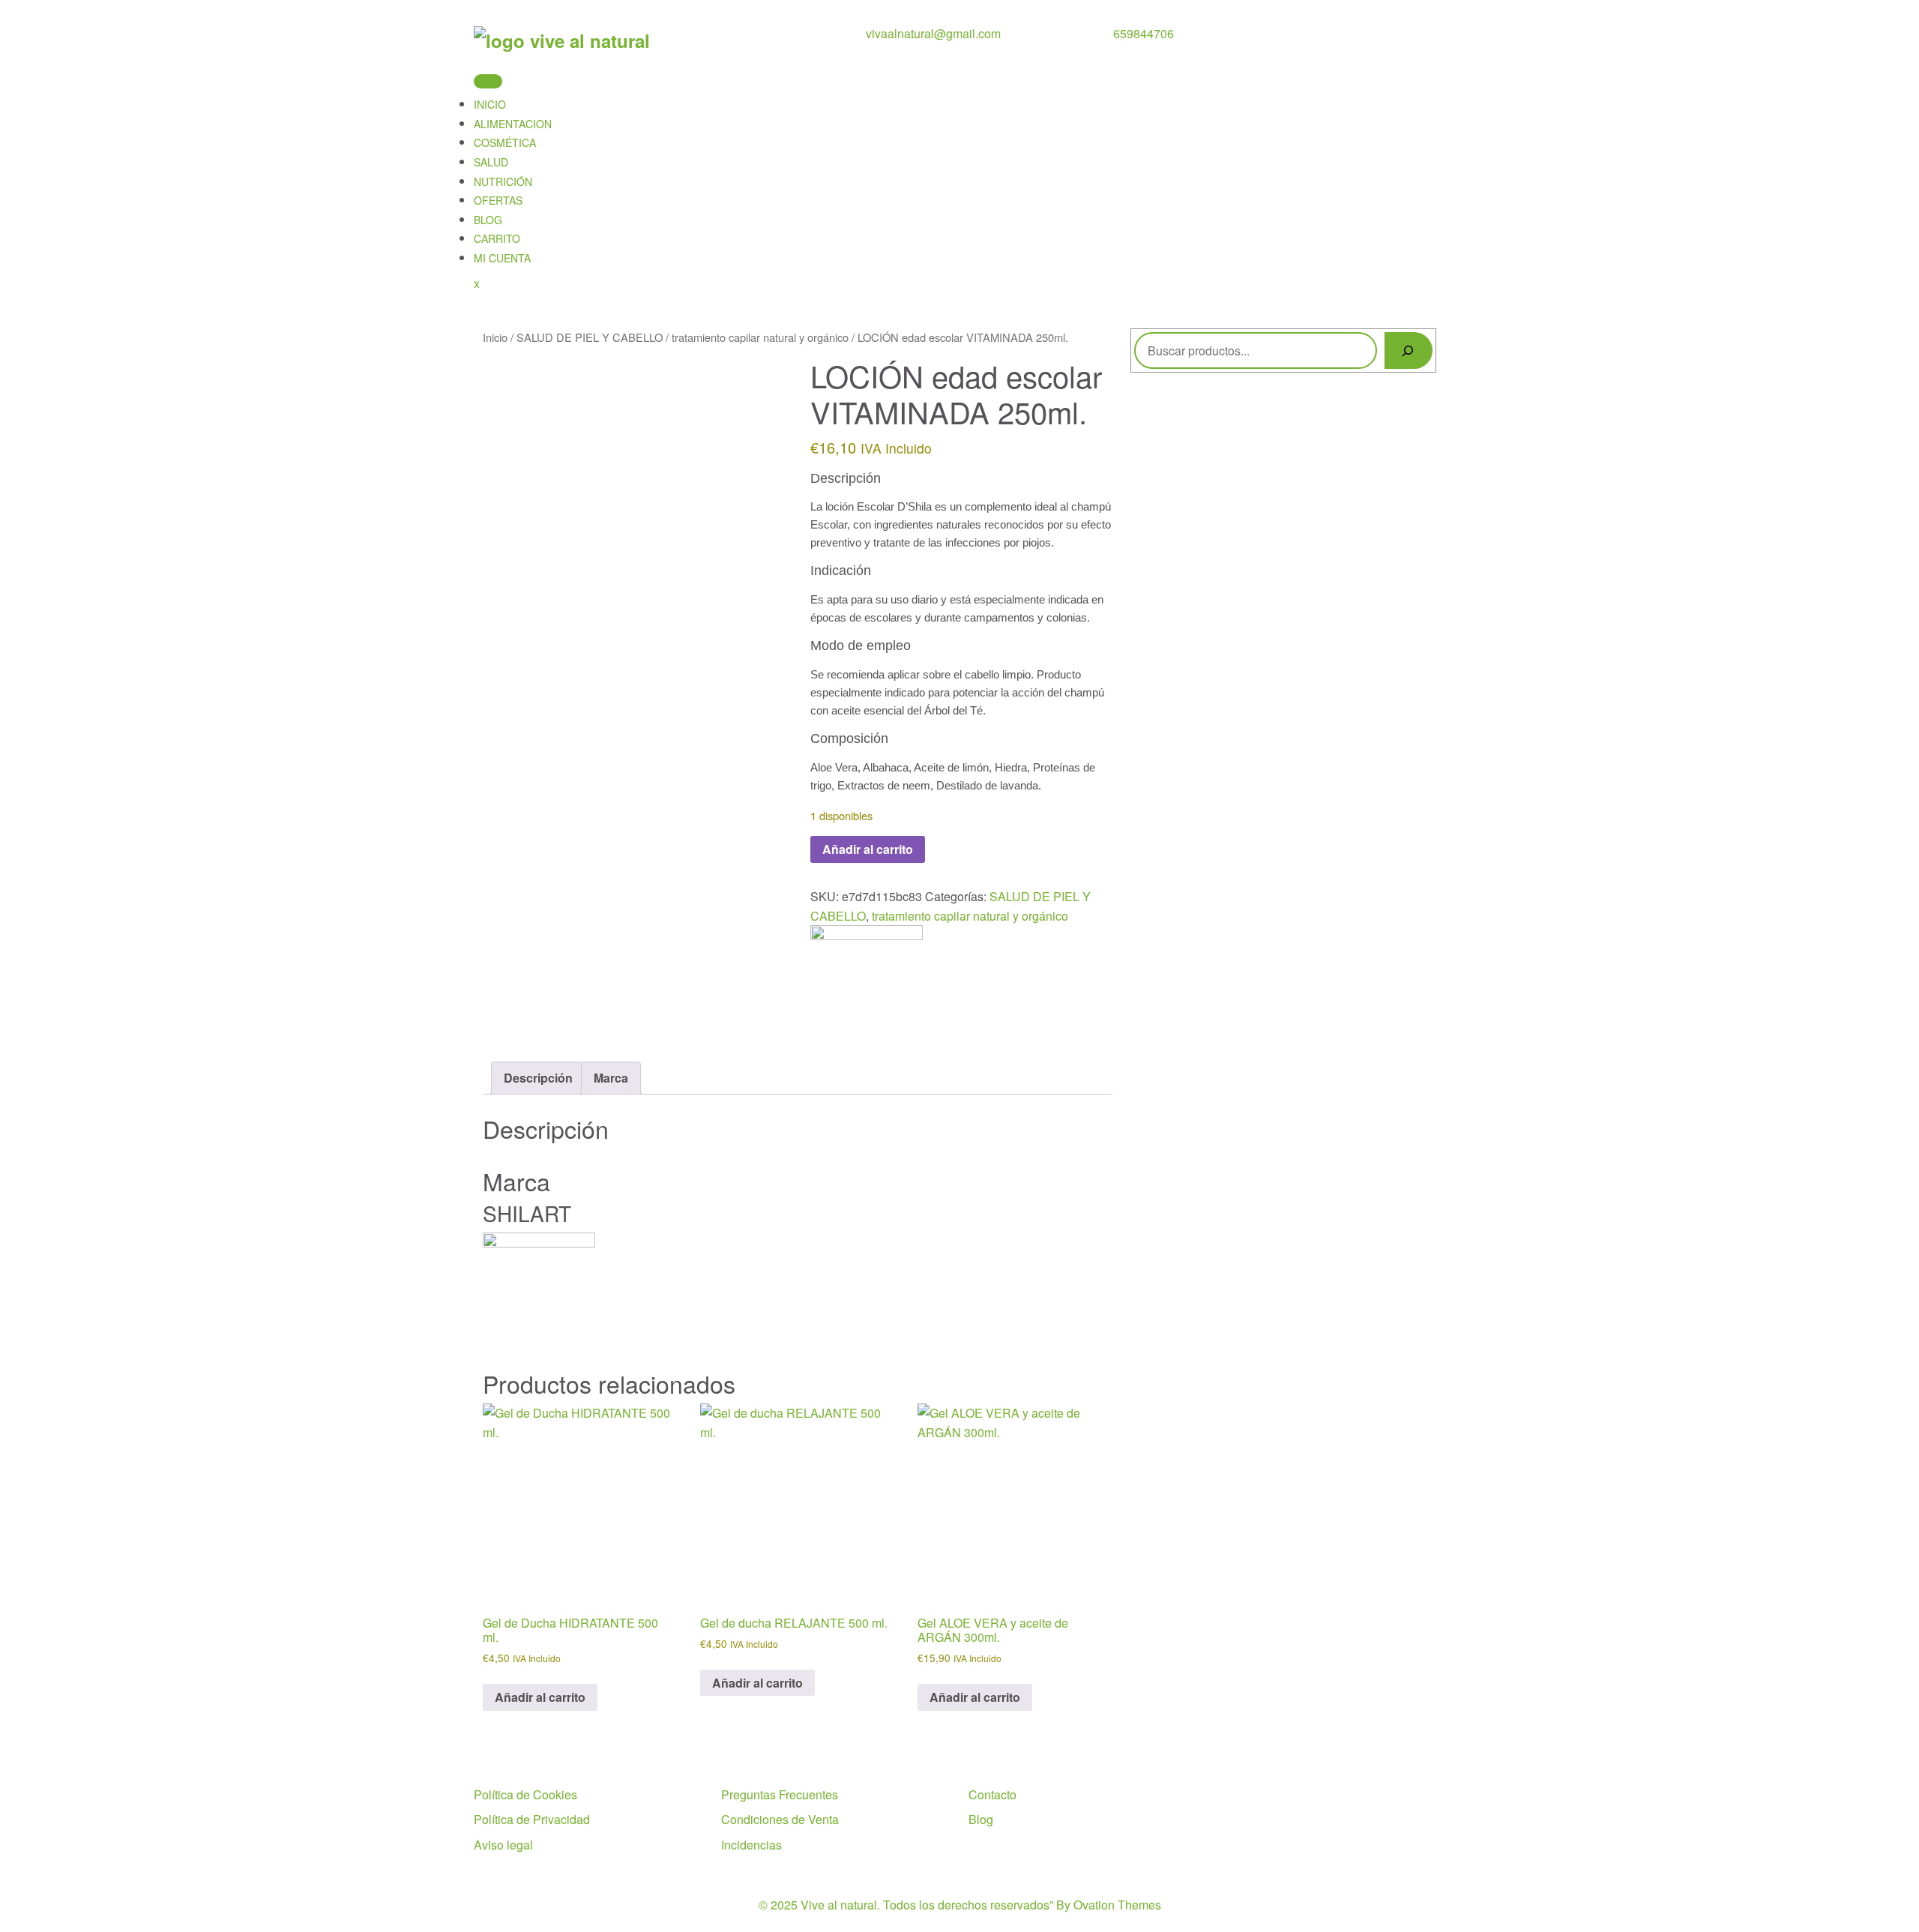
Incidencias (751, 1845)
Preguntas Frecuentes (780, 1794)
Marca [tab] (611, 1078)
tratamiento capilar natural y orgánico (760, 337)
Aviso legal (503, 1845)
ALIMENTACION (513, 124)
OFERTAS (498, 200)
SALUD (491, 162)
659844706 (1144, 33)
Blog (981, 1819)
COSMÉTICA (505, 142)
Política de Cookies (525, 1794)
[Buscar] (1409, 350)
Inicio (495, 337)
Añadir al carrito (868, 849)
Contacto (992, 1794)
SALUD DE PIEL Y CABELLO (590, 337)
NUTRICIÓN (503, 181)
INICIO (490, 104)
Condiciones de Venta (780, 1819)
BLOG (488, 220)
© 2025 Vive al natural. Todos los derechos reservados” (960, 1905)
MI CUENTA (502, 258)
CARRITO (497, 238)
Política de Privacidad (532, 1819)
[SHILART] (867, 979)
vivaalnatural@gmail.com (933, 33)
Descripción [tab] (538, 1078)
